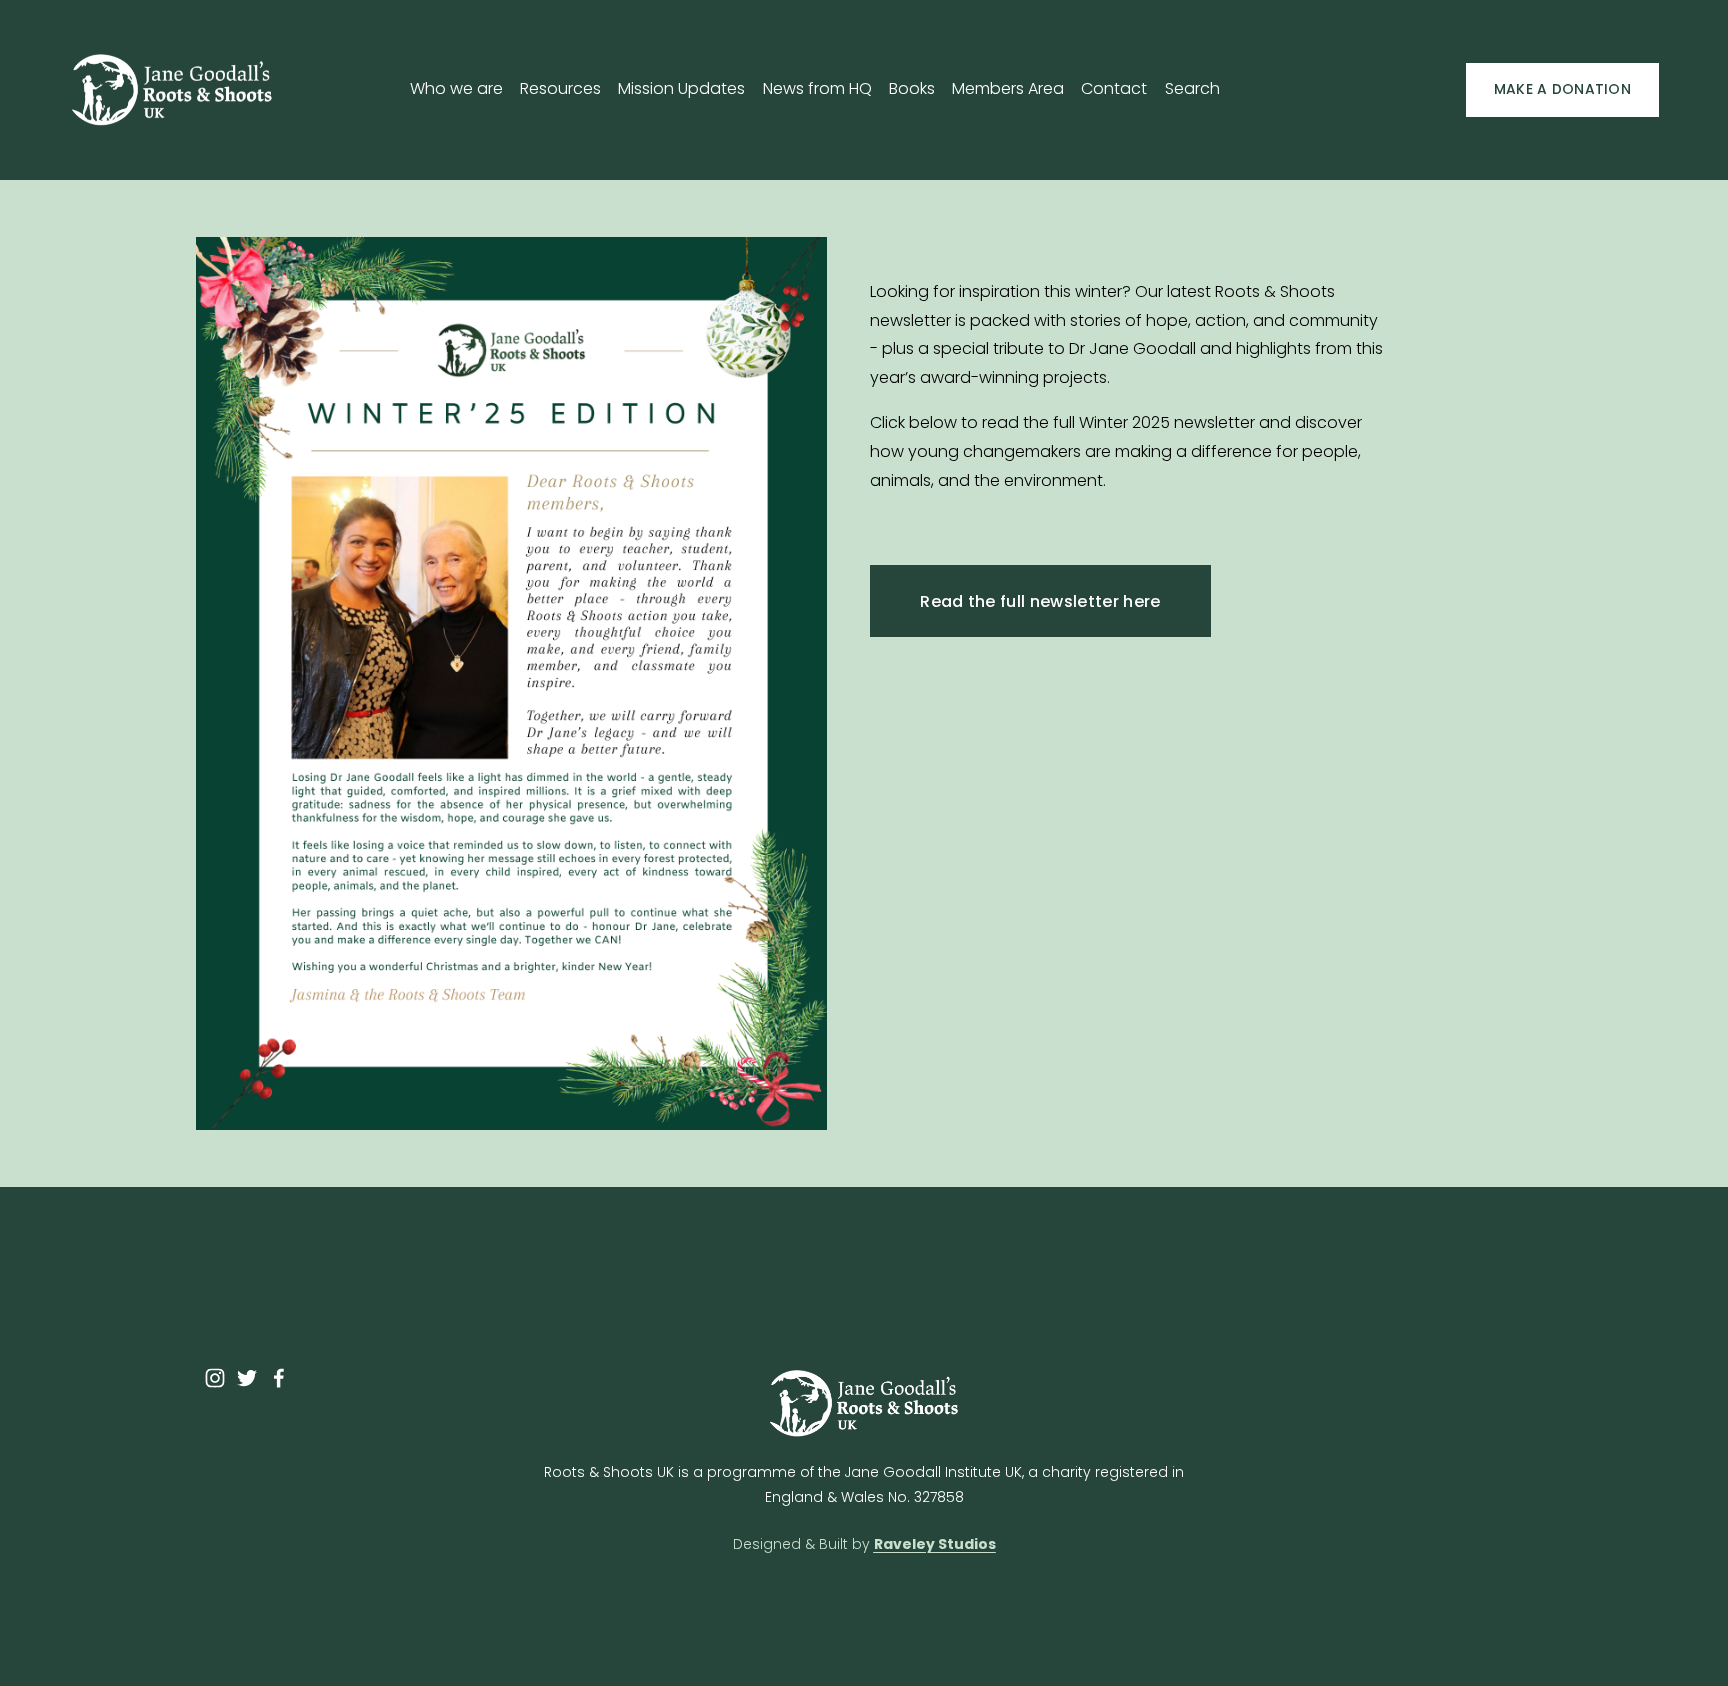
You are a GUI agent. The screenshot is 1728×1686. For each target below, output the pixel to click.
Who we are (456, 88)
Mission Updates (681, 88)
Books (912, 88)
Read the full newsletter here (1040, 601)
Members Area (1008, 88)
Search (1192, 88)
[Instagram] (215, 1378)
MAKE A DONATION (1562, 89)
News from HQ (817, 88)
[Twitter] (247, 1378)
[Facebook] (279, 1378)
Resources (560, 88)
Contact (1114, 88)
